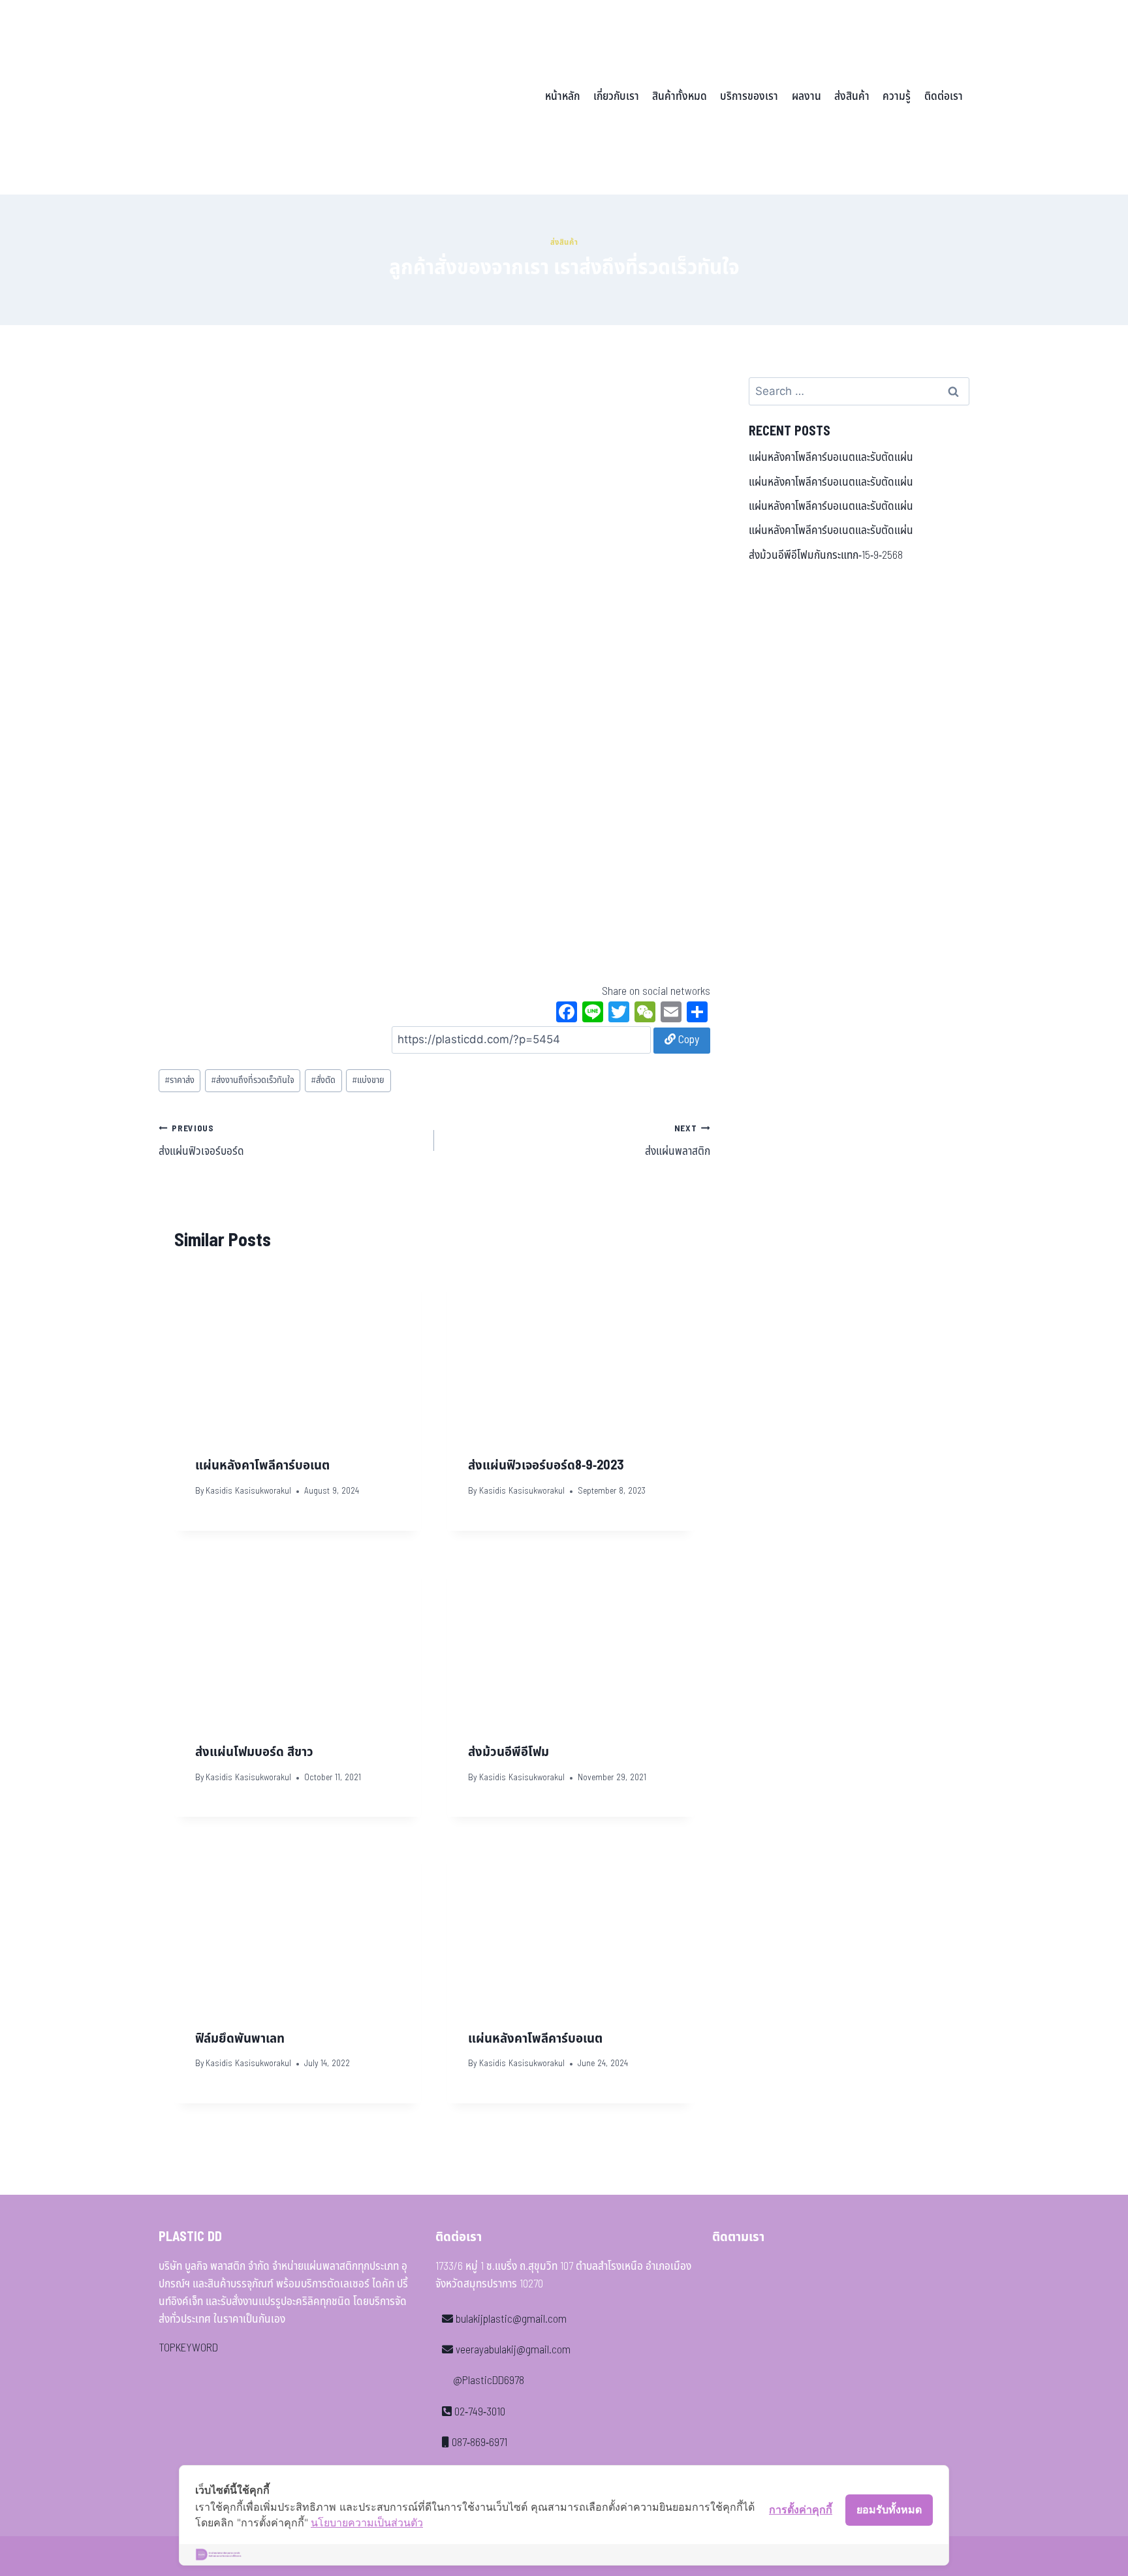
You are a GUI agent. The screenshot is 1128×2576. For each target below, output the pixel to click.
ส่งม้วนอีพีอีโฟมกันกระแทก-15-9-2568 (826, 556)
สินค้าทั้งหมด (680, 97)
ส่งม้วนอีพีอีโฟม (509, 1752)
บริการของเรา (749, 97)
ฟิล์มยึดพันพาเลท (240, 2039)
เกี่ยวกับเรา (616, 97)
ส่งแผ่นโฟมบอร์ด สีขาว (254, 1752)
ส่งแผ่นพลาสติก (677, 1141)
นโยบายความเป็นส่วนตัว (367, 2522)
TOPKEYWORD (188, 2348)
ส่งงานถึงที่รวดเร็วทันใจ (253, 1080)
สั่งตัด (323, 1080)
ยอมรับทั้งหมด (889, 2509)
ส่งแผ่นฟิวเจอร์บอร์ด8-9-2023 (546, 1466)
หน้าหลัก (562, 97)
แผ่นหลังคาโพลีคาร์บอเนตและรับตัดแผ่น (831, 458)
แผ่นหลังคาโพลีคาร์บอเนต (262, 1466)
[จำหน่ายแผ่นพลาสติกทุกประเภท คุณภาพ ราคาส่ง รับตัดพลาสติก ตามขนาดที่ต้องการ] (249, 97)
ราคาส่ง (180, 1080)
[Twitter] (619, 1014)
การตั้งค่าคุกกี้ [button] (801, 2509)
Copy (687, 1040)
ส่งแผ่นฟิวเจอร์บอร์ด (201, 1141)
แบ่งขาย (368, 1080)
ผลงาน (807, 97)
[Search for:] (859, 392)
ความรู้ (897, 97)
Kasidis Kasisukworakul (248, 1491)
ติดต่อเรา (944, 97)
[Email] (671, 1014)
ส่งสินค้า (852, 97)
